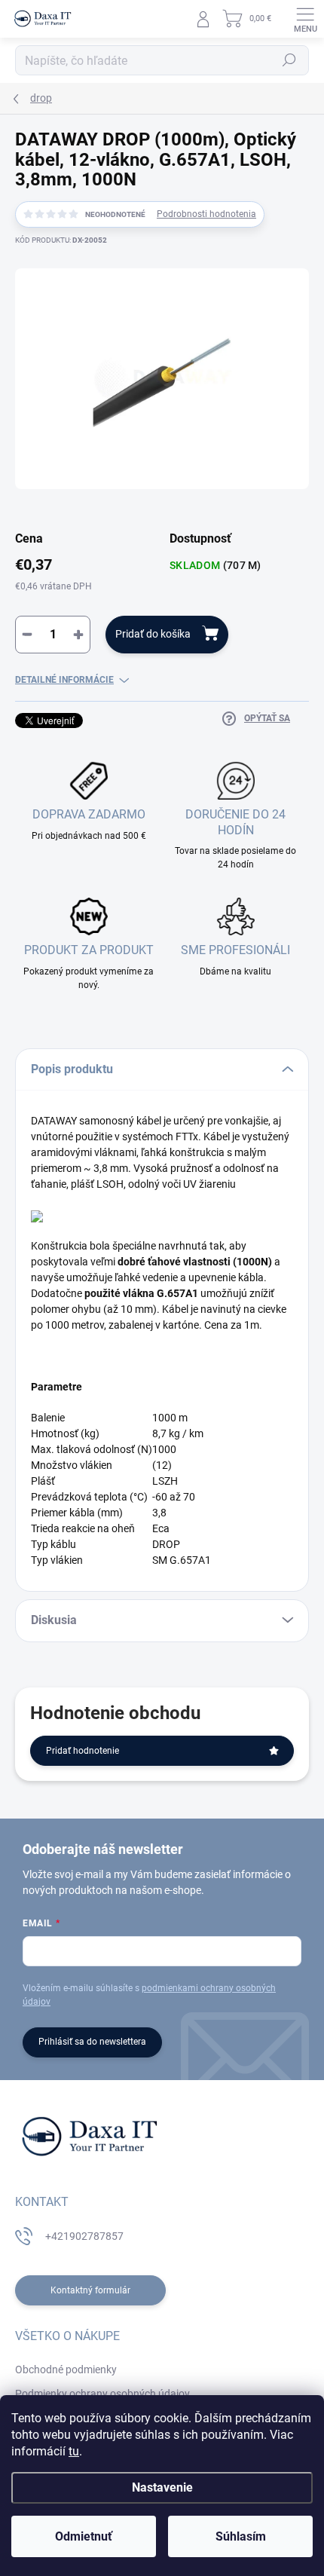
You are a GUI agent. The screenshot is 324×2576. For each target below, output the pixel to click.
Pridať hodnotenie (83, 1751)
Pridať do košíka (153, 634)
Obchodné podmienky (66, 2369)
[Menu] (305, 19)
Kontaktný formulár (90, 2290)
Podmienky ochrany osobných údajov (102, 2394)
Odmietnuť (84, 2536)
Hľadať (289, 60)
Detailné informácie (64, 680)
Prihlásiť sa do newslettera (92, 2042)
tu (74, 2451)
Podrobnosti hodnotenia (206, 214)
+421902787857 (84, 2236)
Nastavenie (162, 2487)
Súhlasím (241, 2536)
